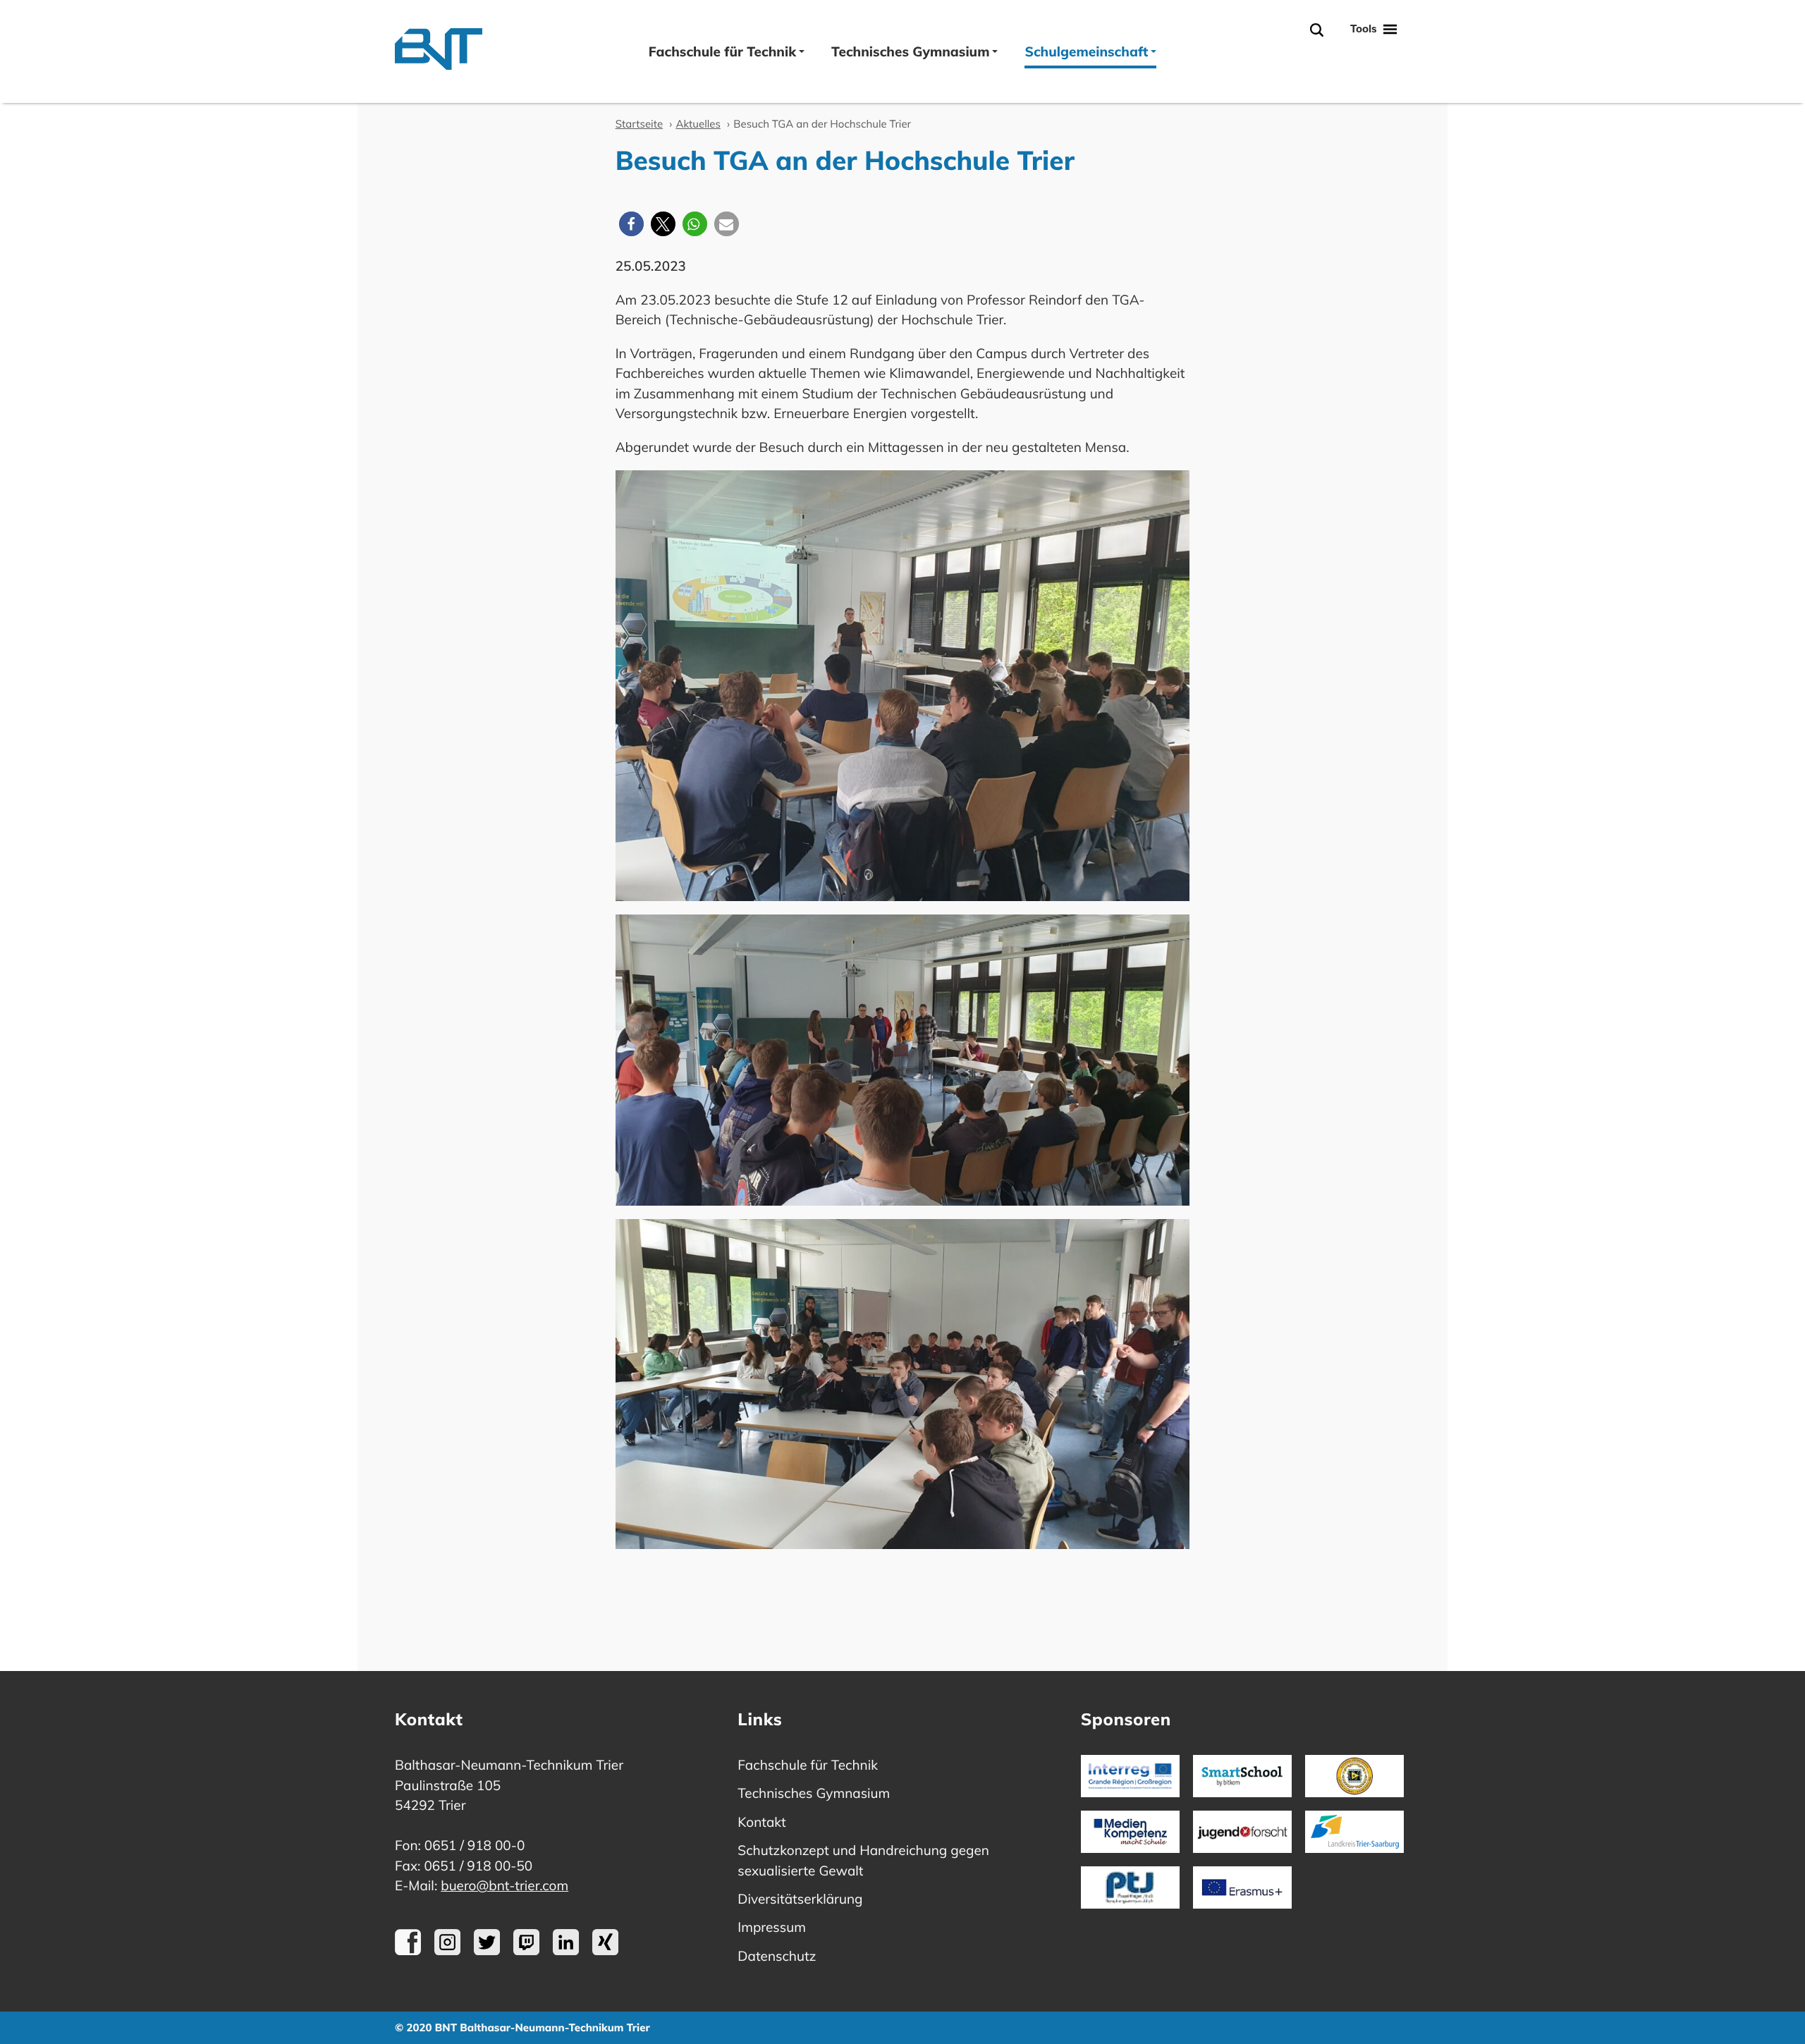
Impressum (772, 1927)
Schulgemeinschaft (1086, 51)
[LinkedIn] (566, 1950)
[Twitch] (526, 1950)
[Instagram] (447, 1950)
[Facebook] (408, 1950)
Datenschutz (777, 1956)
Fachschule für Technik (722, 51)
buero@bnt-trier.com (504, 1885)
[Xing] (605, 1950)
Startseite (639, 124)
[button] (631, 224)
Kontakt (761, 1822)
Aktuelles (698, 124)
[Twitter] (487, 1950)
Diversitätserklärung (800, 1899)
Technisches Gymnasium (910, 51)
